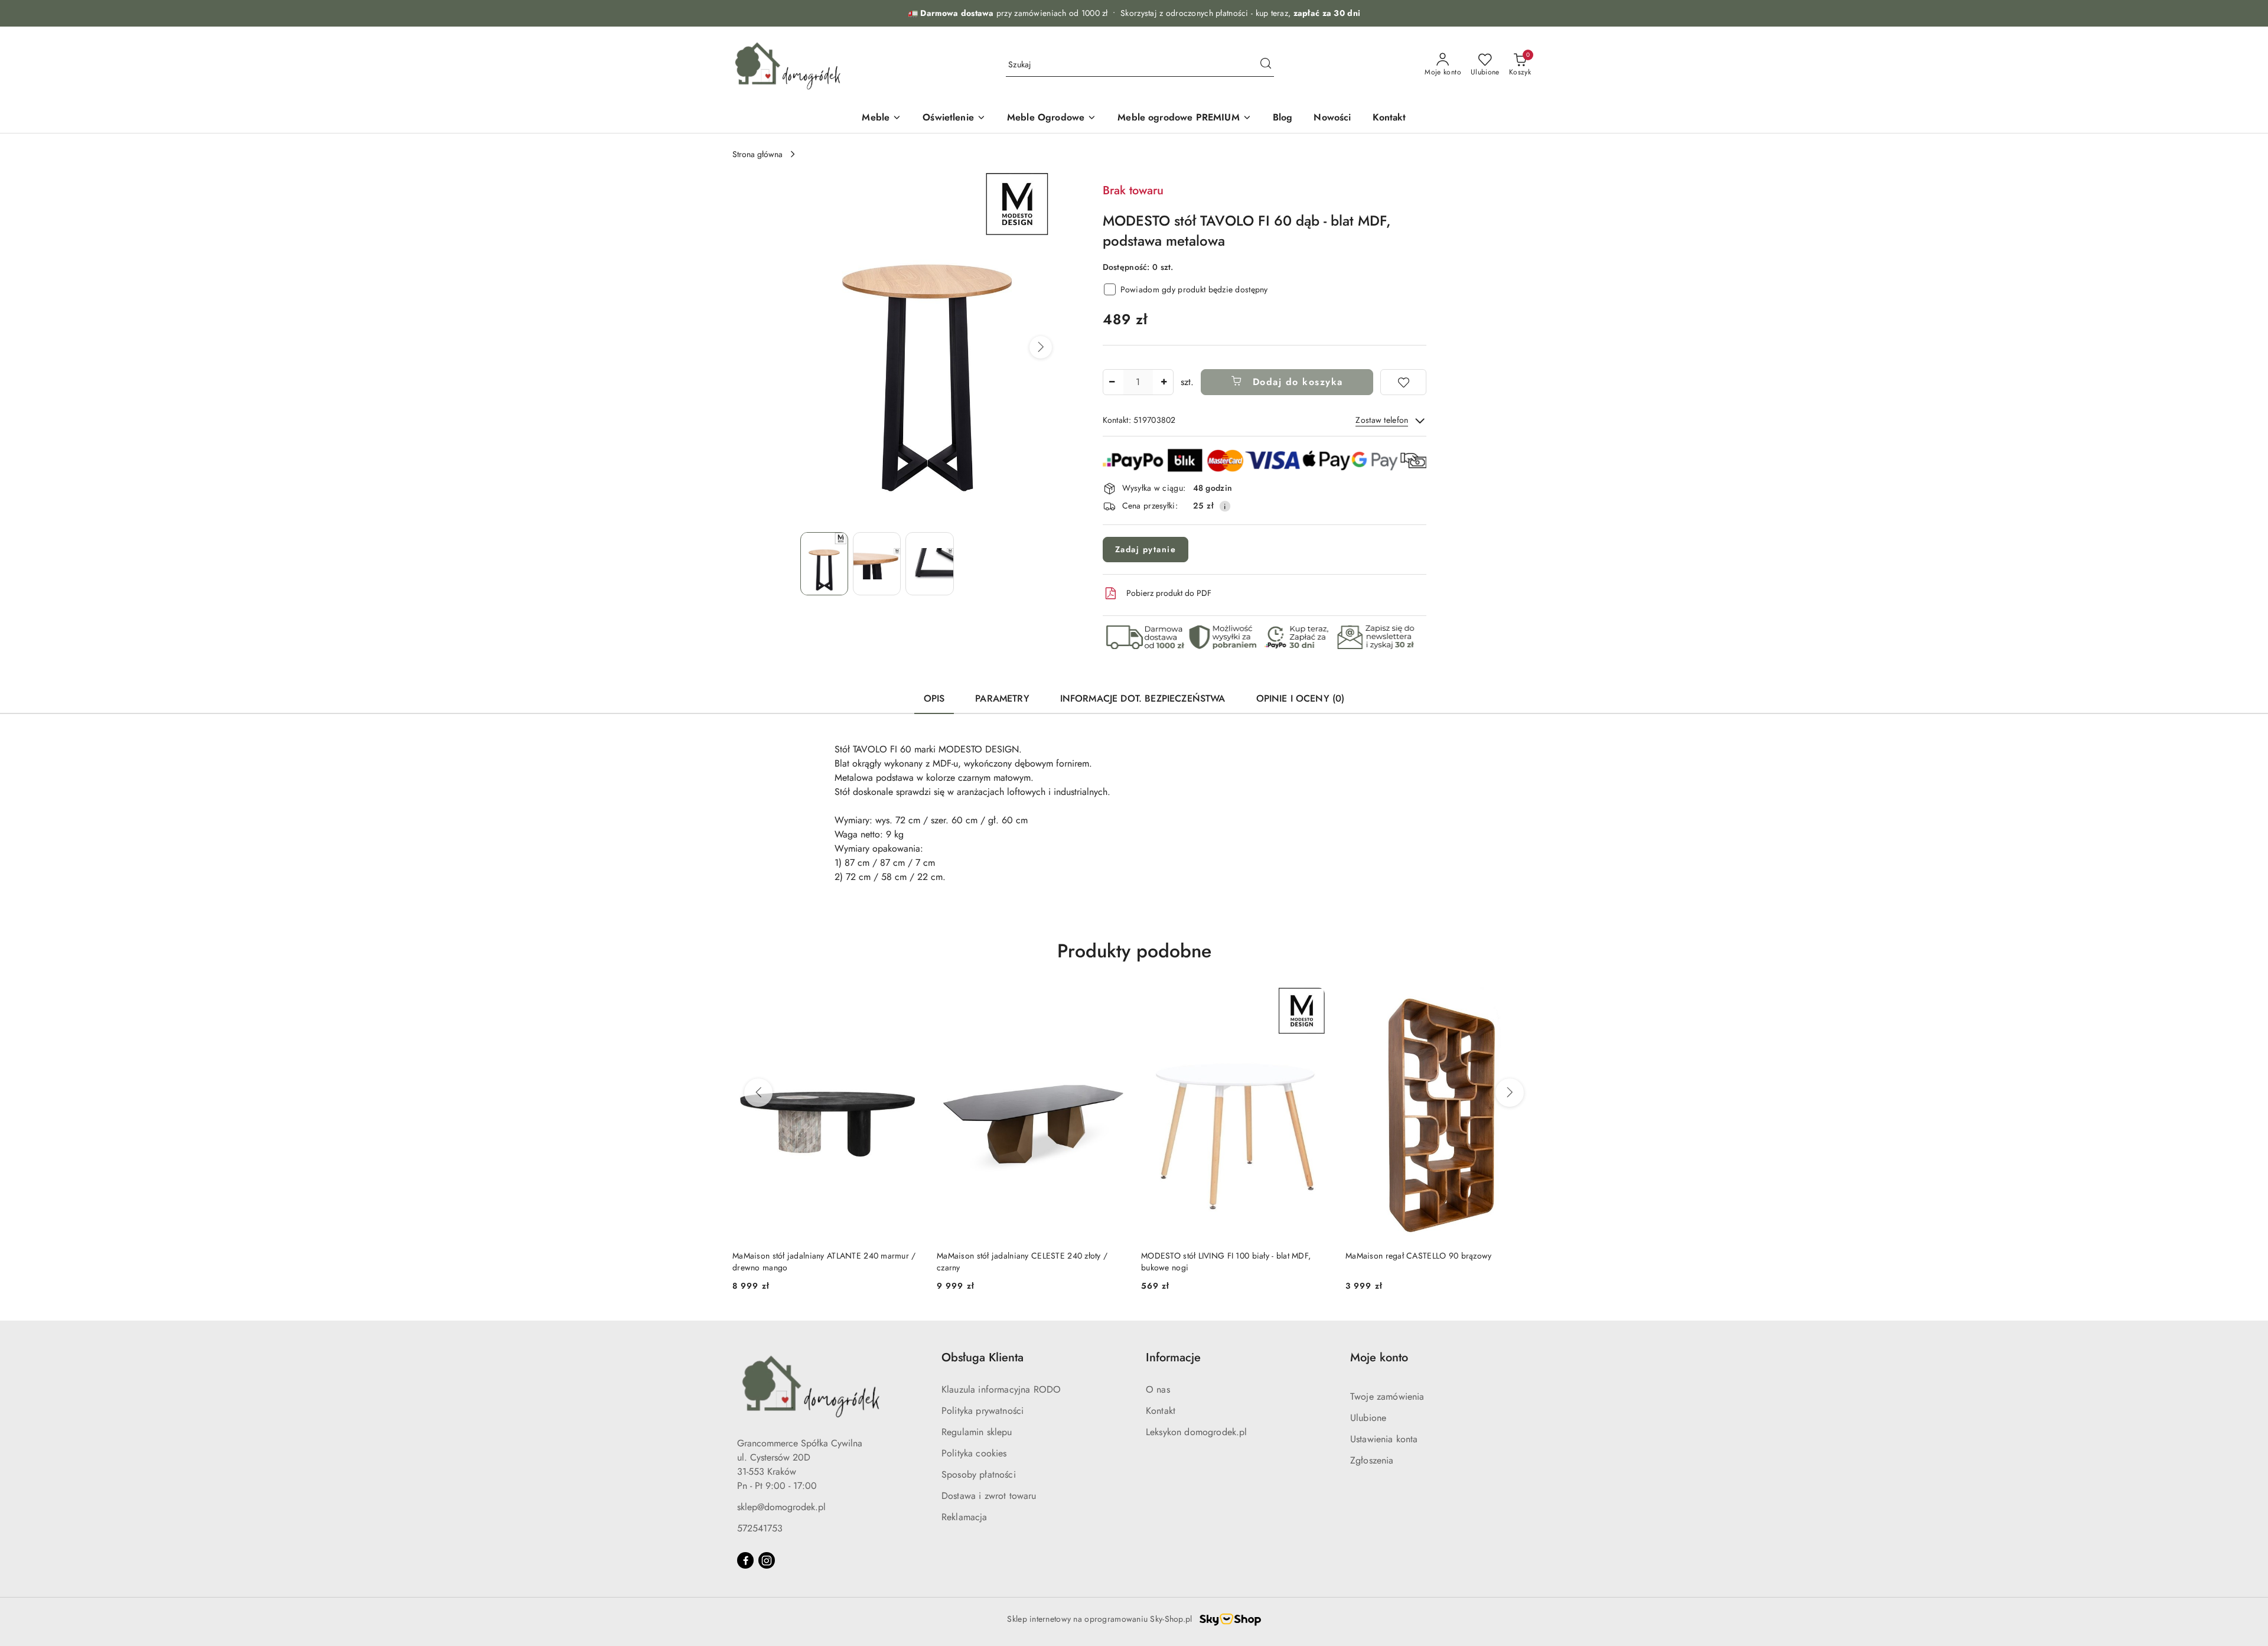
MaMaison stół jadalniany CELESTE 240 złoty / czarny (1022, 1262)
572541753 (760, 1528)
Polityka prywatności (983, 1411)
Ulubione (1368, 1418)
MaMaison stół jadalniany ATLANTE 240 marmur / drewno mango (824, 1262)
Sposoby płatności (979, 1474)
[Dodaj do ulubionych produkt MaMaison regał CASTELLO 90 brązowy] (1522, 1001)
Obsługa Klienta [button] (983, 1357)
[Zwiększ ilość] (1164, 382)
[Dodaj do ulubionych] (1403, 382)
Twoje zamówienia (1387, 1396)
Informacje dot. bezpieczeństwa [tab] (1143, 698)
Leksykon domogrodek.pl (1197, 1432)
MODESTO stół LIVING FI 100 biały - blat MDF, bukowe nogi (1226, 1262)
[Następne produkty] (1510, 1093)
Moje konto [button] (1379, 1357)
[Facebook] (745, 1560)
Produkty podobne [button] (1134, 951)
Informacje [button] (1173, 1357)
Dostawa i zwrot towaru (989, 1496)
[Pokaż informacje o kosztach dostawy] (1225, 506)
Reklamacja (964, 1517)
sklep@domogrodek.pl (781, 1507)
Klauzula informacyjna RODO (1001, 1389)
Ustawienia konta (1384, 1439)
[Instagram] (767, 1560)
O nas (1158, 1389)
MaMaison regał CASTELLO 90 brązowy (1419, 1256)
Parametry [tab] (1002, 698)
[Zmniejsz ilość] (1112, 382)
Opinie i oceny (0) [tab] (1301, 698)
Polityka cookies (974, 1453)
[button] (1041, 347)
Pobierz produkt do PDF (1169, 593)
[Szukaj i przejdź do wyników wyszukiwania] (1266, 65)
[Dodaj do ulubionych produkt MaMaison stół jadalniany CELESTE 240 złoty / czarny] (1113, 1001)
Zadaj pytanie (1146, 549)
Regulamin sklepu (977, 1432)
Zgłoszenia (1372, 1460)
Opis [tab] (934, 698)
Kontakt (1161, 1411)
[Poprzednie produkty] (758, 1093)
